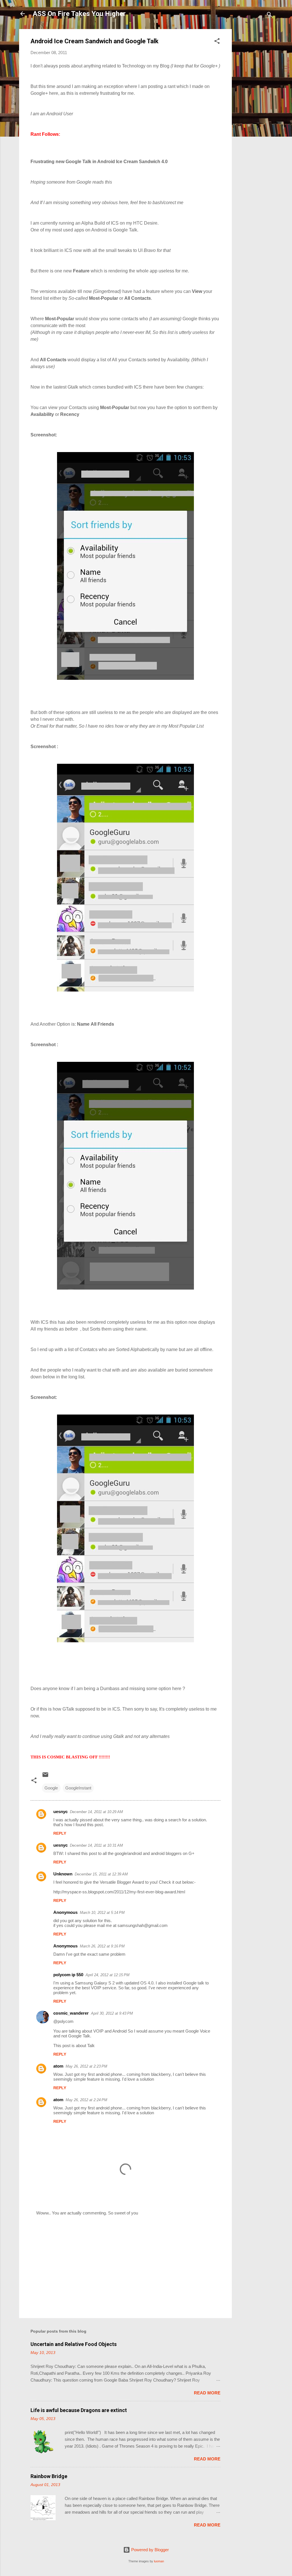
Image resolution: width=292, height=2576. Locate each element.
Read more (207, 2393)
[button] (217, 42)
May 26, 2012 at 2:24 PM (86, 2100)
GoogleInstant (78, 1788)
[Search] (269, 16)
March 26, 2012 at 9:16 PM (102, 1946)
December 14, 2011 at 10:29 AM (96, 1812)
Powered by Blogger (149, 2550)
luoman (159, 2561)
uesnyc (60, 1812)
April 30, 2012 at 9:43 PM (112, 2013)
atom (58, 2066)
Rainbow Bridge (49, 2476)
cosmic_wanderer (71, 2013)
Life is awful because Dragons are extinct (79, 2410)
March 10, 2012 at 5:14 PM (102, 1913)
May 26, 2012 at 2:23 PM (86, 2066)
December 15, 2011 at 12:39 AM (101, 1874)
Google (51, 1788)
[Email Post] (45, 1776)
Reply (60, 1833)
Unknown (63, 1874)
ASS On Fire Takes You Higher (79, 14)
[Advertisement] (255, 114)
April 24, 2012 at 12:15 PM (108, 1975)
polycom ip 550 (68, 1975)
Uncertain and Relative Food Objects (74, 2344)
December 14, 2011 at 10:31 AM (96, 1845)
